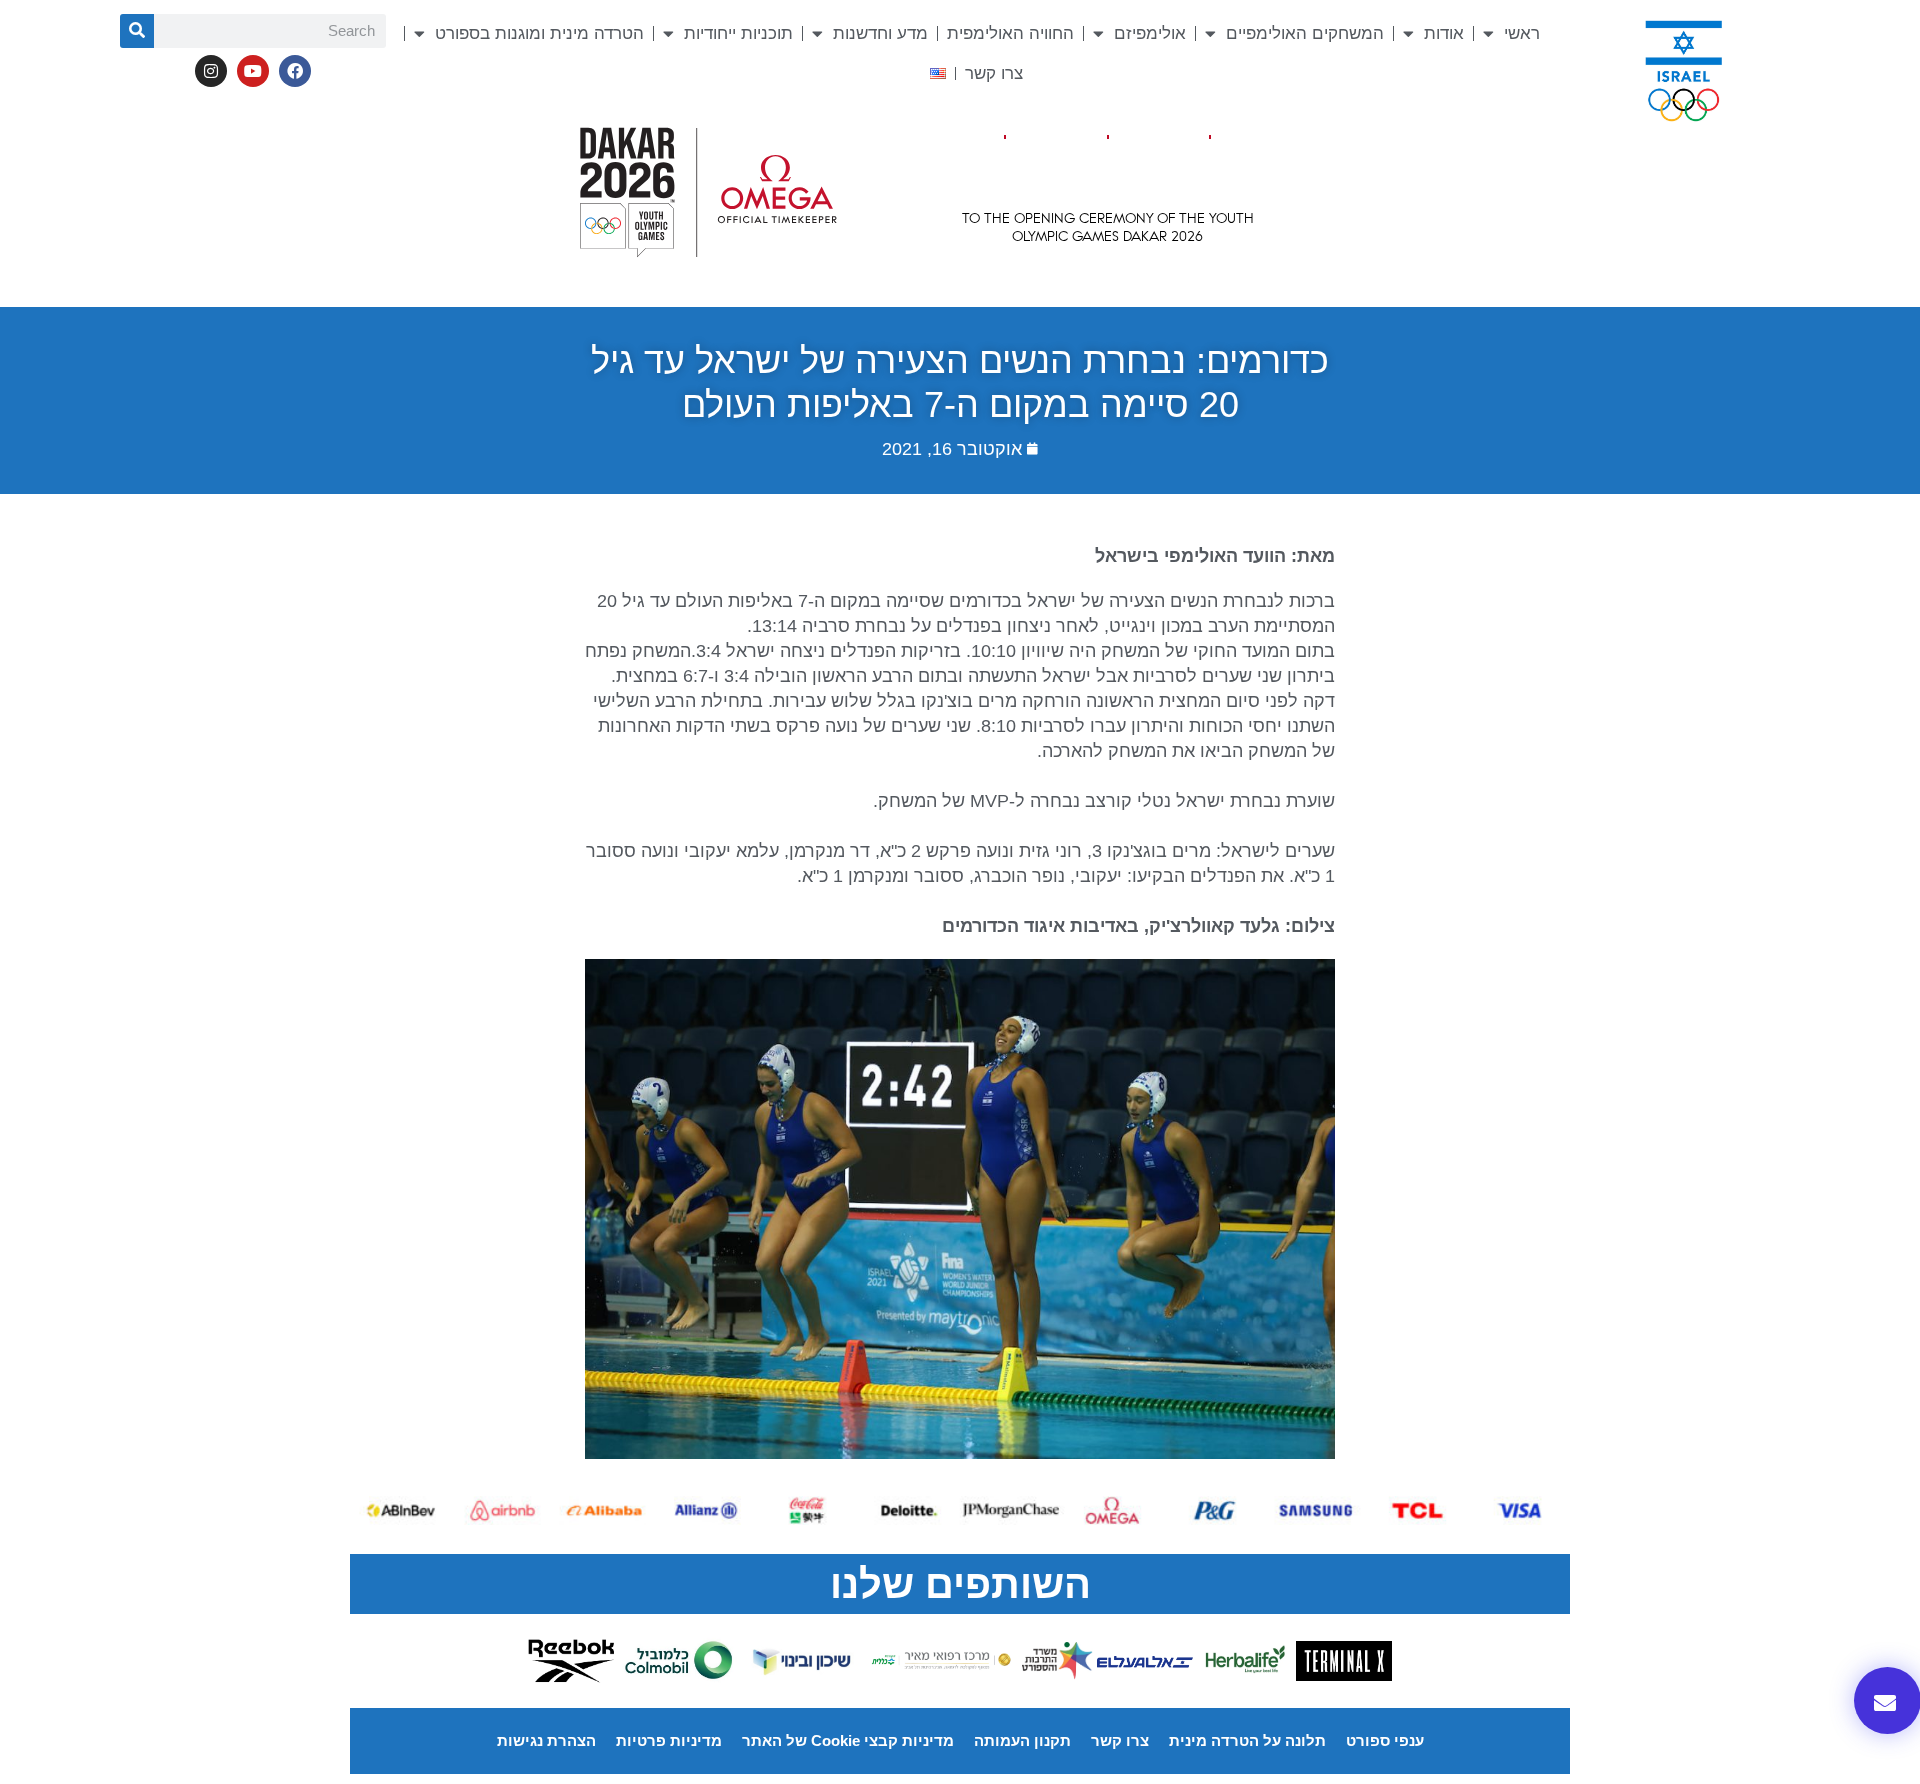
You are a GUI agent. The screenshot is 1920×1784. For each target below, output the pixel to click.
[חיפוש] (137, 31)
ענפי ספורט (1385, 1740)
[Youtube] (253, 71)
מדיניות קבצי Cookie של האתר (848, 1740)
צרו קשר (994, 73)
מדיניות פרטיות (669, 1740)
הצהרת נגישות (546, 1740)
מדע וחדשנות (880, 33)
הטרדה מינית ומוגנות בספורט (539, 33)
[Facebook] (295, 71)
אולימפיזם (1150, 33)
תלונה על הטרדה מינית (1247, 1740)
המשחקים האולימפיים (1305, 33)
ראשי (1522, 33)
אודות (1444, 33)
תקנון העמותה (1022, 1740)
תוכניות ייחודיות (738, 33)
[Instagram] (211, 71)
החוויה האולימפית (1010, 33)
